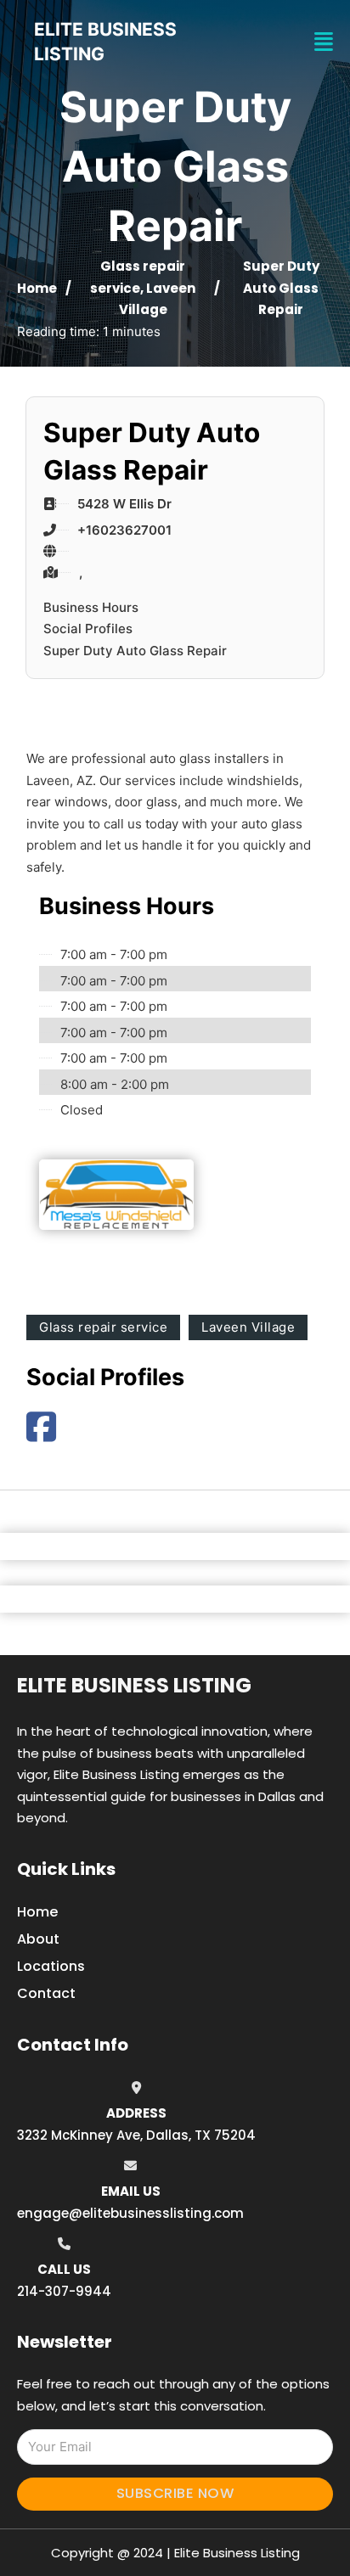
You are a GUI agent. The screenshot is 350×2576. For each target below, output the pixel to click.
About (38, 1939)
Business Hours (91, 607)
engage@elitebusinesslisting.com (130, 2213)
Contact (46, 1993)
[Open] (324, 42)
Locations (51, 1966)
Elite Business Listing (134, 1685)
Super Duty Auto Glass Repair (135, 651)
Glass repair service (103, 1327)
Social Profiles (88, 629)
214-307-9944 (64, 2291)
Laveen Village (248, 1327)
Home (37, 288)
